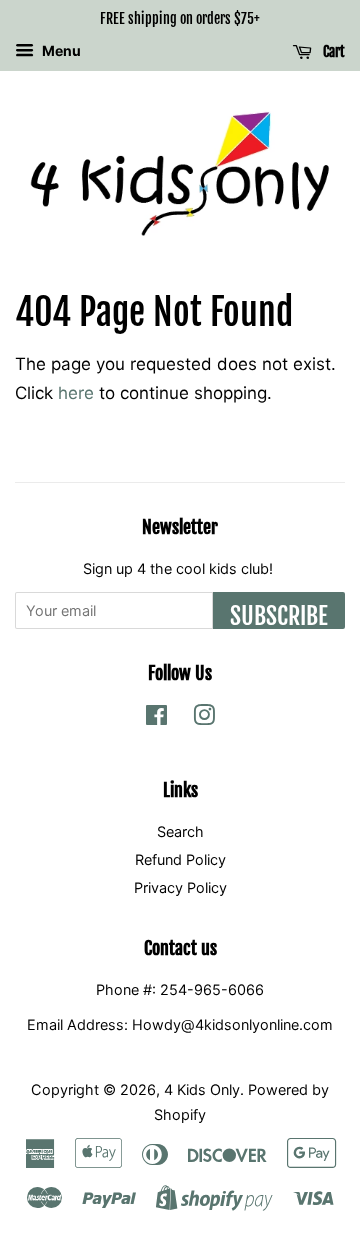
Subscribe (279, 615)
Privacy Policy (180, 887)
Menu (60, 50)
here (76, 393)
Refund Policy (180, 859)
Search (180, 831)
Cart (332, 51)
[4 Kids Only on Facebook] (156, 718)
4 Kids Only (202, 1089)
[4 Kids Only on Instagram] (204, 718)
